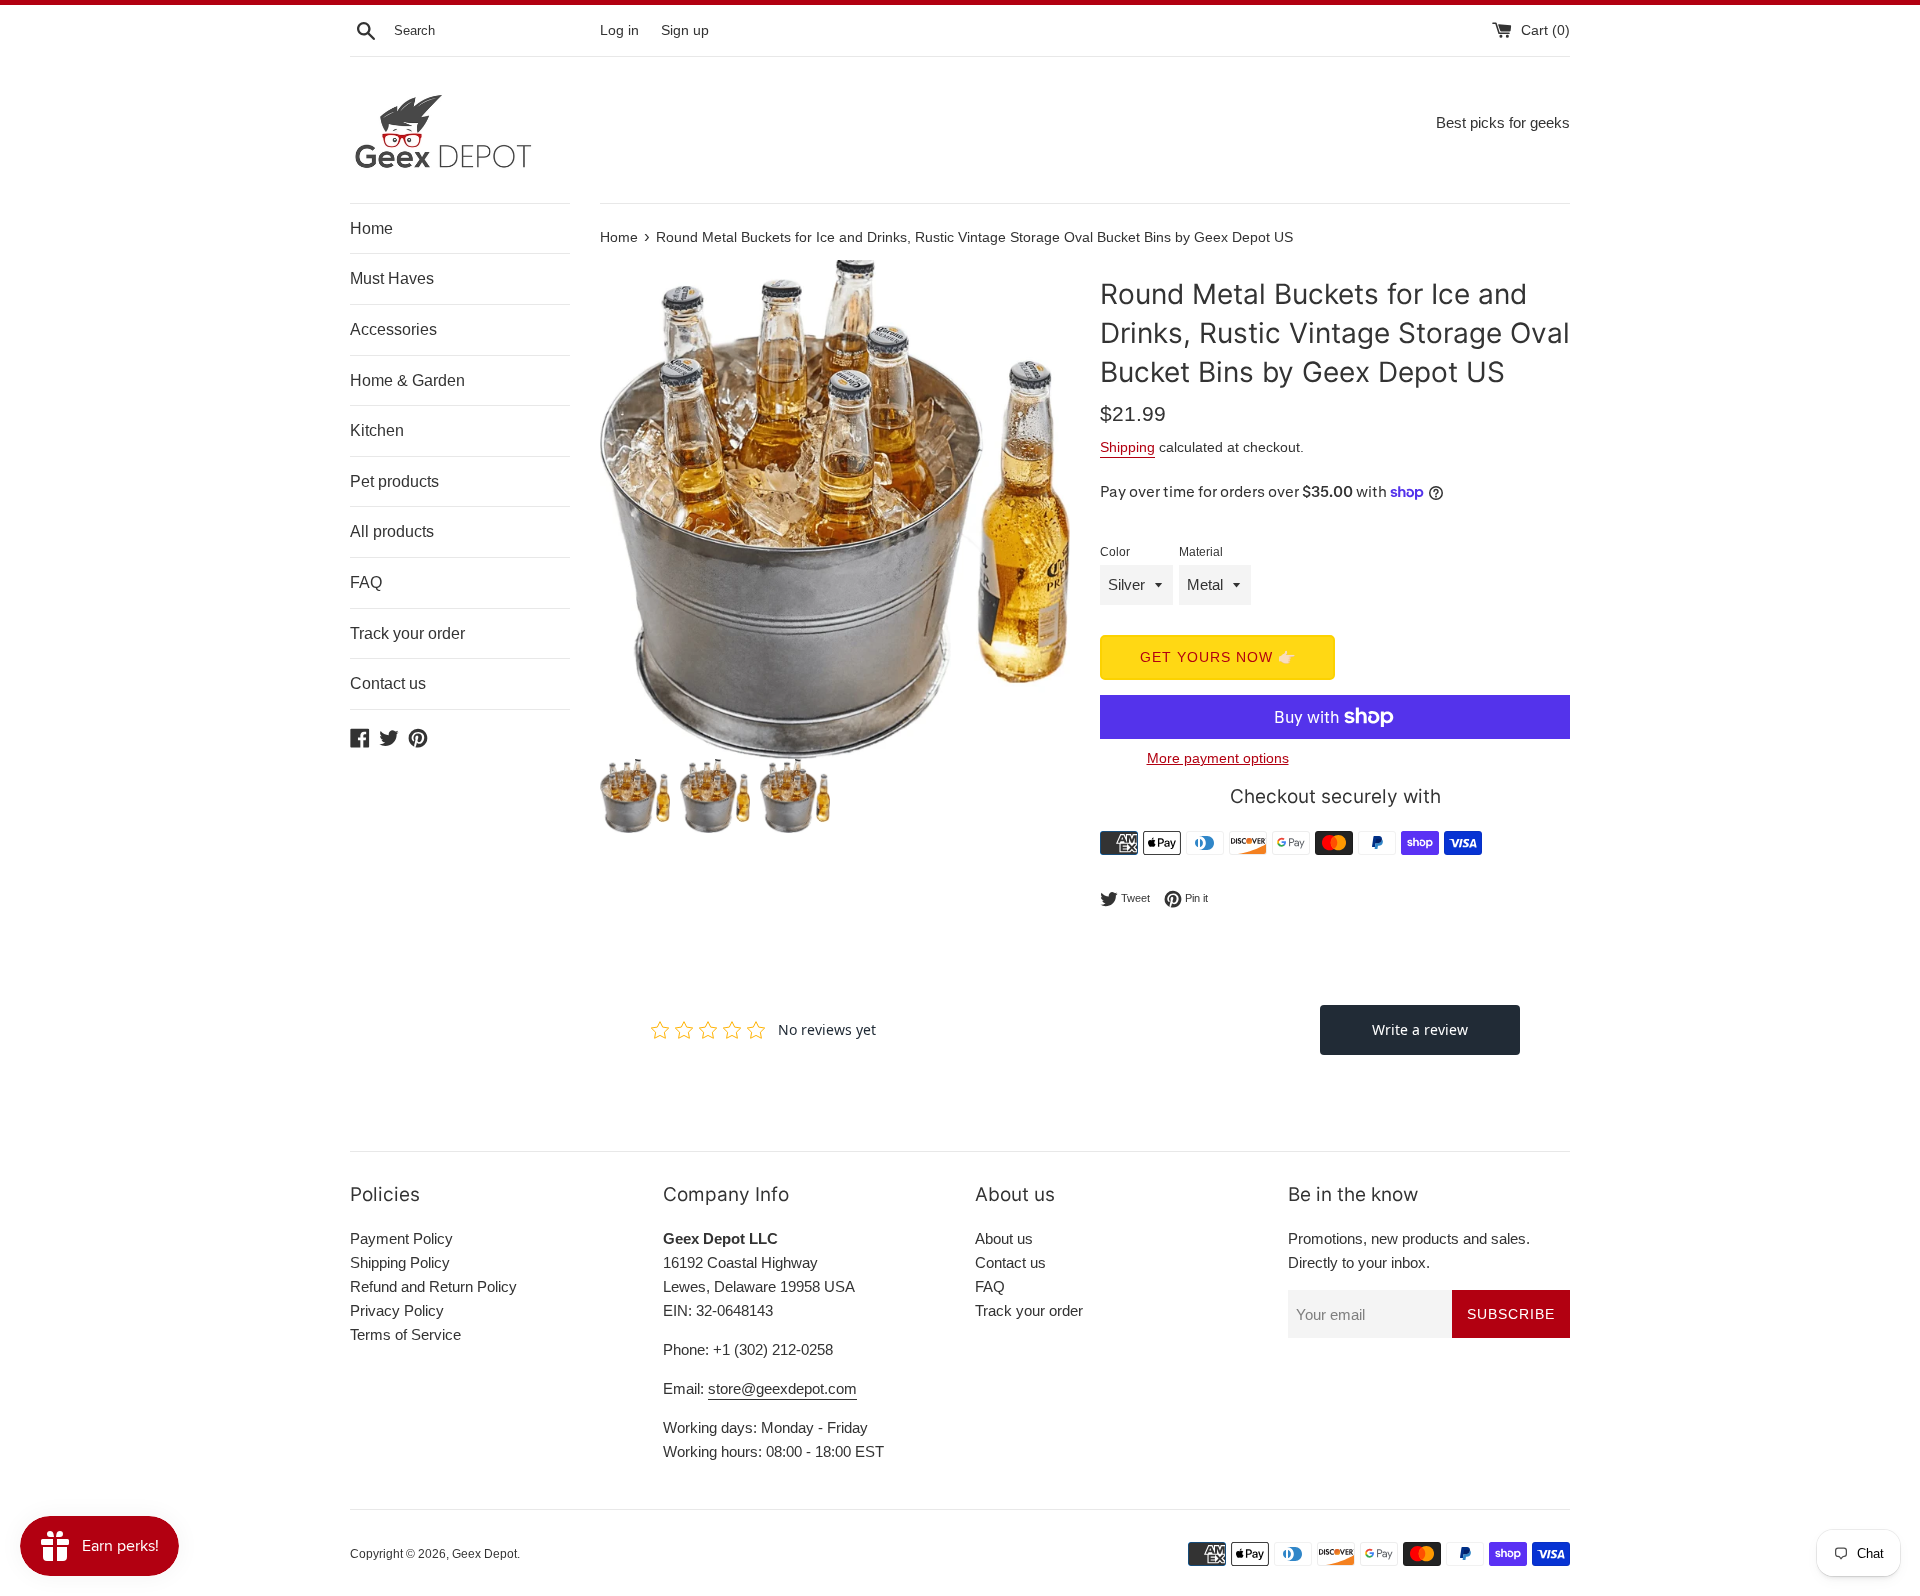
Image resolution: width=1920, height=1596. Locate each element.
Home (371, 228)
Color (1115, 552)
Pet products (394, 481)
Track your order (407, 633)
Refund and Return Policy (433, 1286)
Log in (619, 30)
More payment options (1218, 758)
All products (392, 531)
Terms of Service (405, 1334)
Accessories (393, 329)
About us (1004, 1238)
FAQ (366, 582)
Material (1201, 552)
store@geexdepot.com (782, 1388)
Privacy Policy (397, 1310)
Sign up (685, 30)
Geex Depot (484, 1554)
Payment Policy (401, 1238)
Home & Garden (407, 380)
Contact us (388, 683)
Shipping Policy (400, 1262)
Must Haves (392, 278)
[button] (1044, 509)
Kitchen (377, 430)
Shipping (1127, 447)
